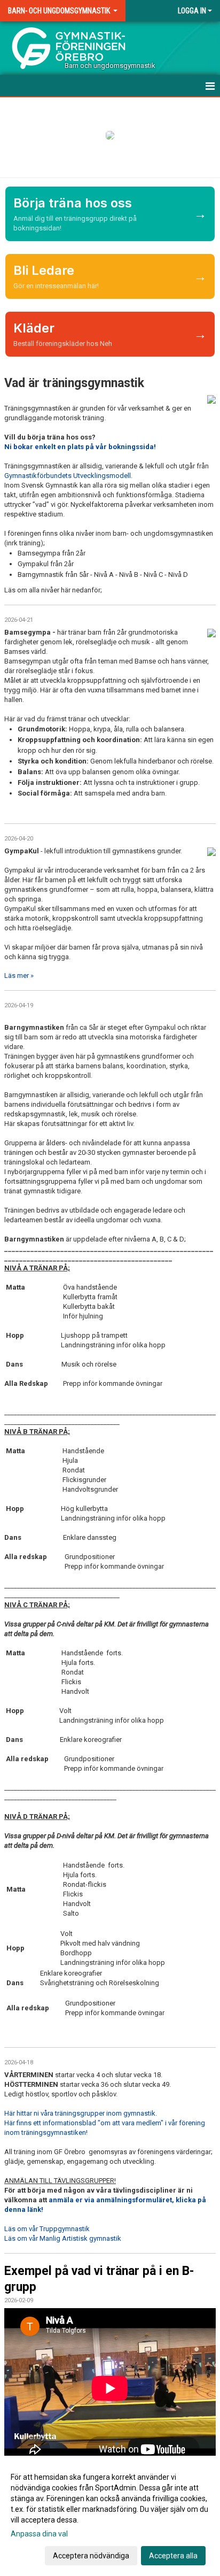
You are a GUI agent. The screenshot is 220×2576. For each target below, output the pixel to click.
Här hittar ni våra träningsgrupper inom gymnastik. (81, 2113)
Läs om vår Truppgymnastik (47, 2229)
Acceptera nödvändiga (91, 2556)
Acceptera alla (173, 2556)
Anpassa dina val (39, 2534)
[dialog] (110, 2516)
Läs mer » (19, 975)
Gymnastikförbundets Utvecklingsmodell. (68, 476)
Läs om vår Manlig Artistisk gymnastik (63, 2238)
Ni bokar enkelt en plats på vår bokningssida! (80, 447)
